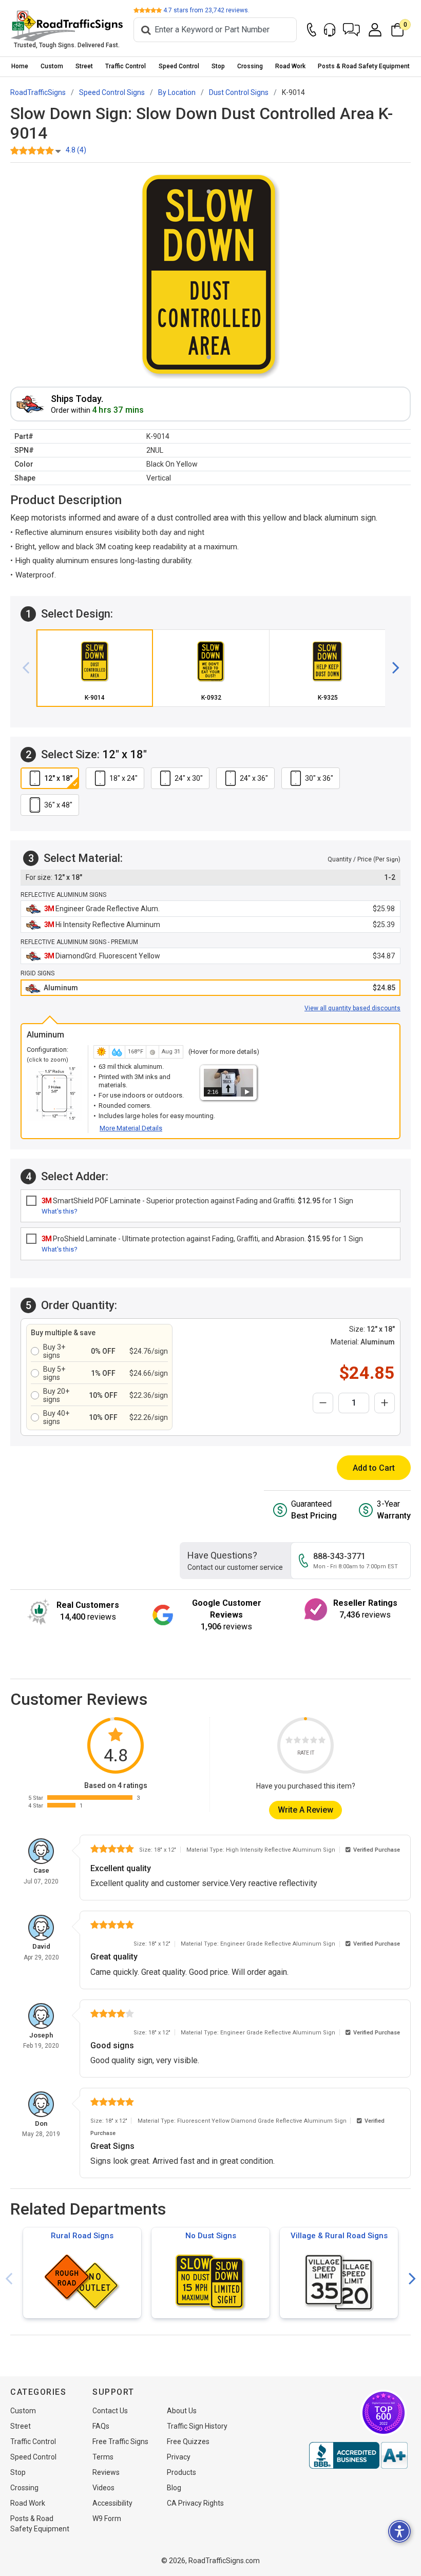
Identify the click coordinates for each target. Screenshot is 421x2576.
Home (20, 66)
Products (181, 2472)
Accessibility (112, 2503)
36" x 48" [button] (58, 805)
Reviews (106, 2472)
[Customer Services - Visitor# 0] (330, 30)
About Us (182, 2411)
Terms (103, 2457)
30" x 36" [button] (319, 778)
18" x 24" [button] (123, 778)
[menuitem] (20, 66)
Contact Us (110, 2411)
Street (84, 66)
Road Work (290, 66)
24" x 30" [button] (189, 778)
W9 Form (107, 2519)
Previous (9, 2279)
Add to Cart (374, 1468)
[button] (351, 30)
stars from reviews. (206, 10)
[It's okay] (305, 1742)
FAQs (101, 2426)
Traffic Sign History (197, 2426)
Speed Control (179, 66)
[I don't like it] (297, 1742)
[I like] (314, 1742)
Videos (103, 2488)
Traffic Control (126, 66)
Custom (52, 66)
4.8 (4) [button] (76, 150)
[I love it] (322, 1742)
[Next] (392, 668)
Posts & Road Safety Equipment (364, 66)
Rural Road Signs (82, 2236)
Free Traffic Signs (120, 2442)
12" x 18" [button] (58, 778)
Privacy (179, 2457)
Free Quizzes (188, 2442)
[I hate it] (289, 1742)
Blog (174, 2488)
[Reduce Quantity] (323, 1403)
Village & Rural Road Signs (339, 2236)
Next (412, 2279)
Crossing (250, 66)
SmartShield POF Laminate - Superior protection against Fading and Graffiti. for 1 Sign (197, 1201)
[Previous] (30, 668)
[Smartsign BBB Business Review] (358, 2455)
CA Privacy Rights (195, 2503)
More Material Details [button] (131, 1128)
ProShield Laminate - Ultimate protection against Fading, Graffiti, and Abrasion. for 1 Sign (202, 1239)
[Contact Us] (312, 30)
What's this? (60, 1211)
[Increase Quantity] (385, 1403)
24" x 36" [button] (254, 778)
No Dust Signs (211, 2236)
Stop (218, 66)
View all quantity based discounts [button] (352, 1008)
